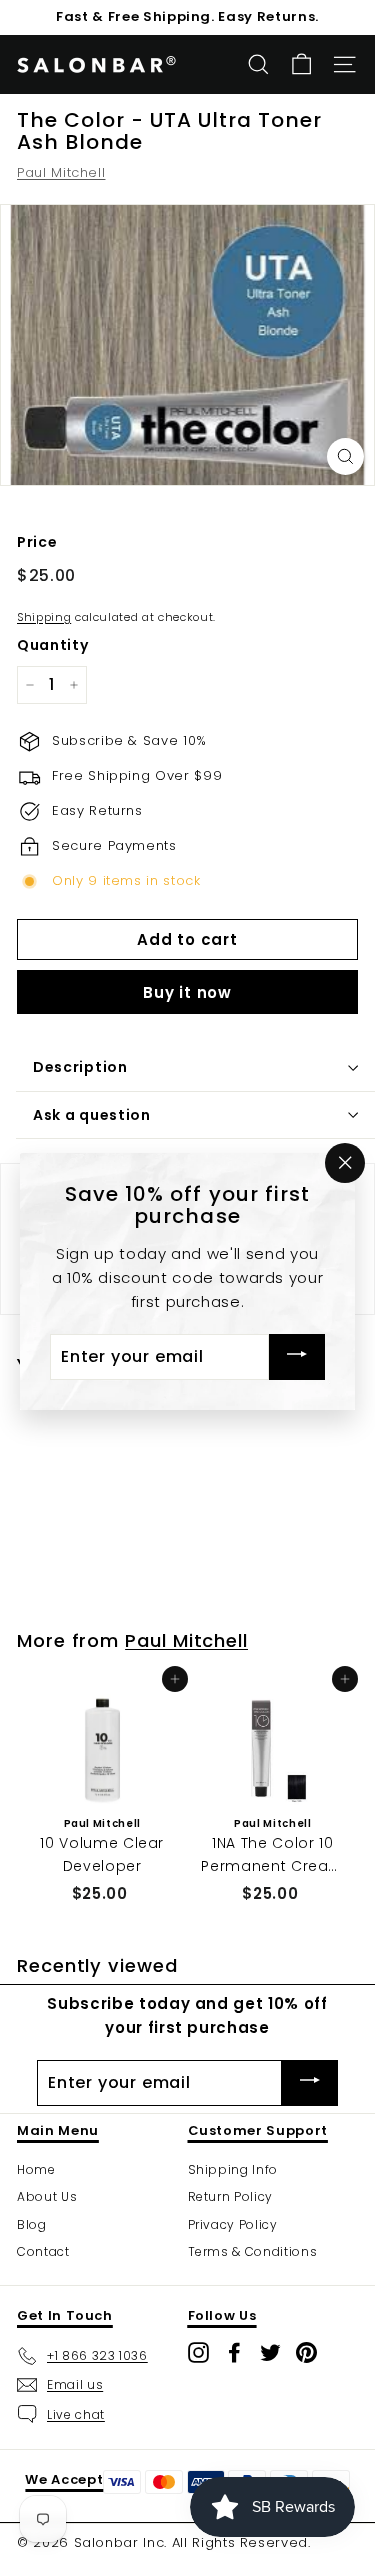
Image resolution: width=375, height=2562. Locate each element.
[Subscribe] (297, 1356)
